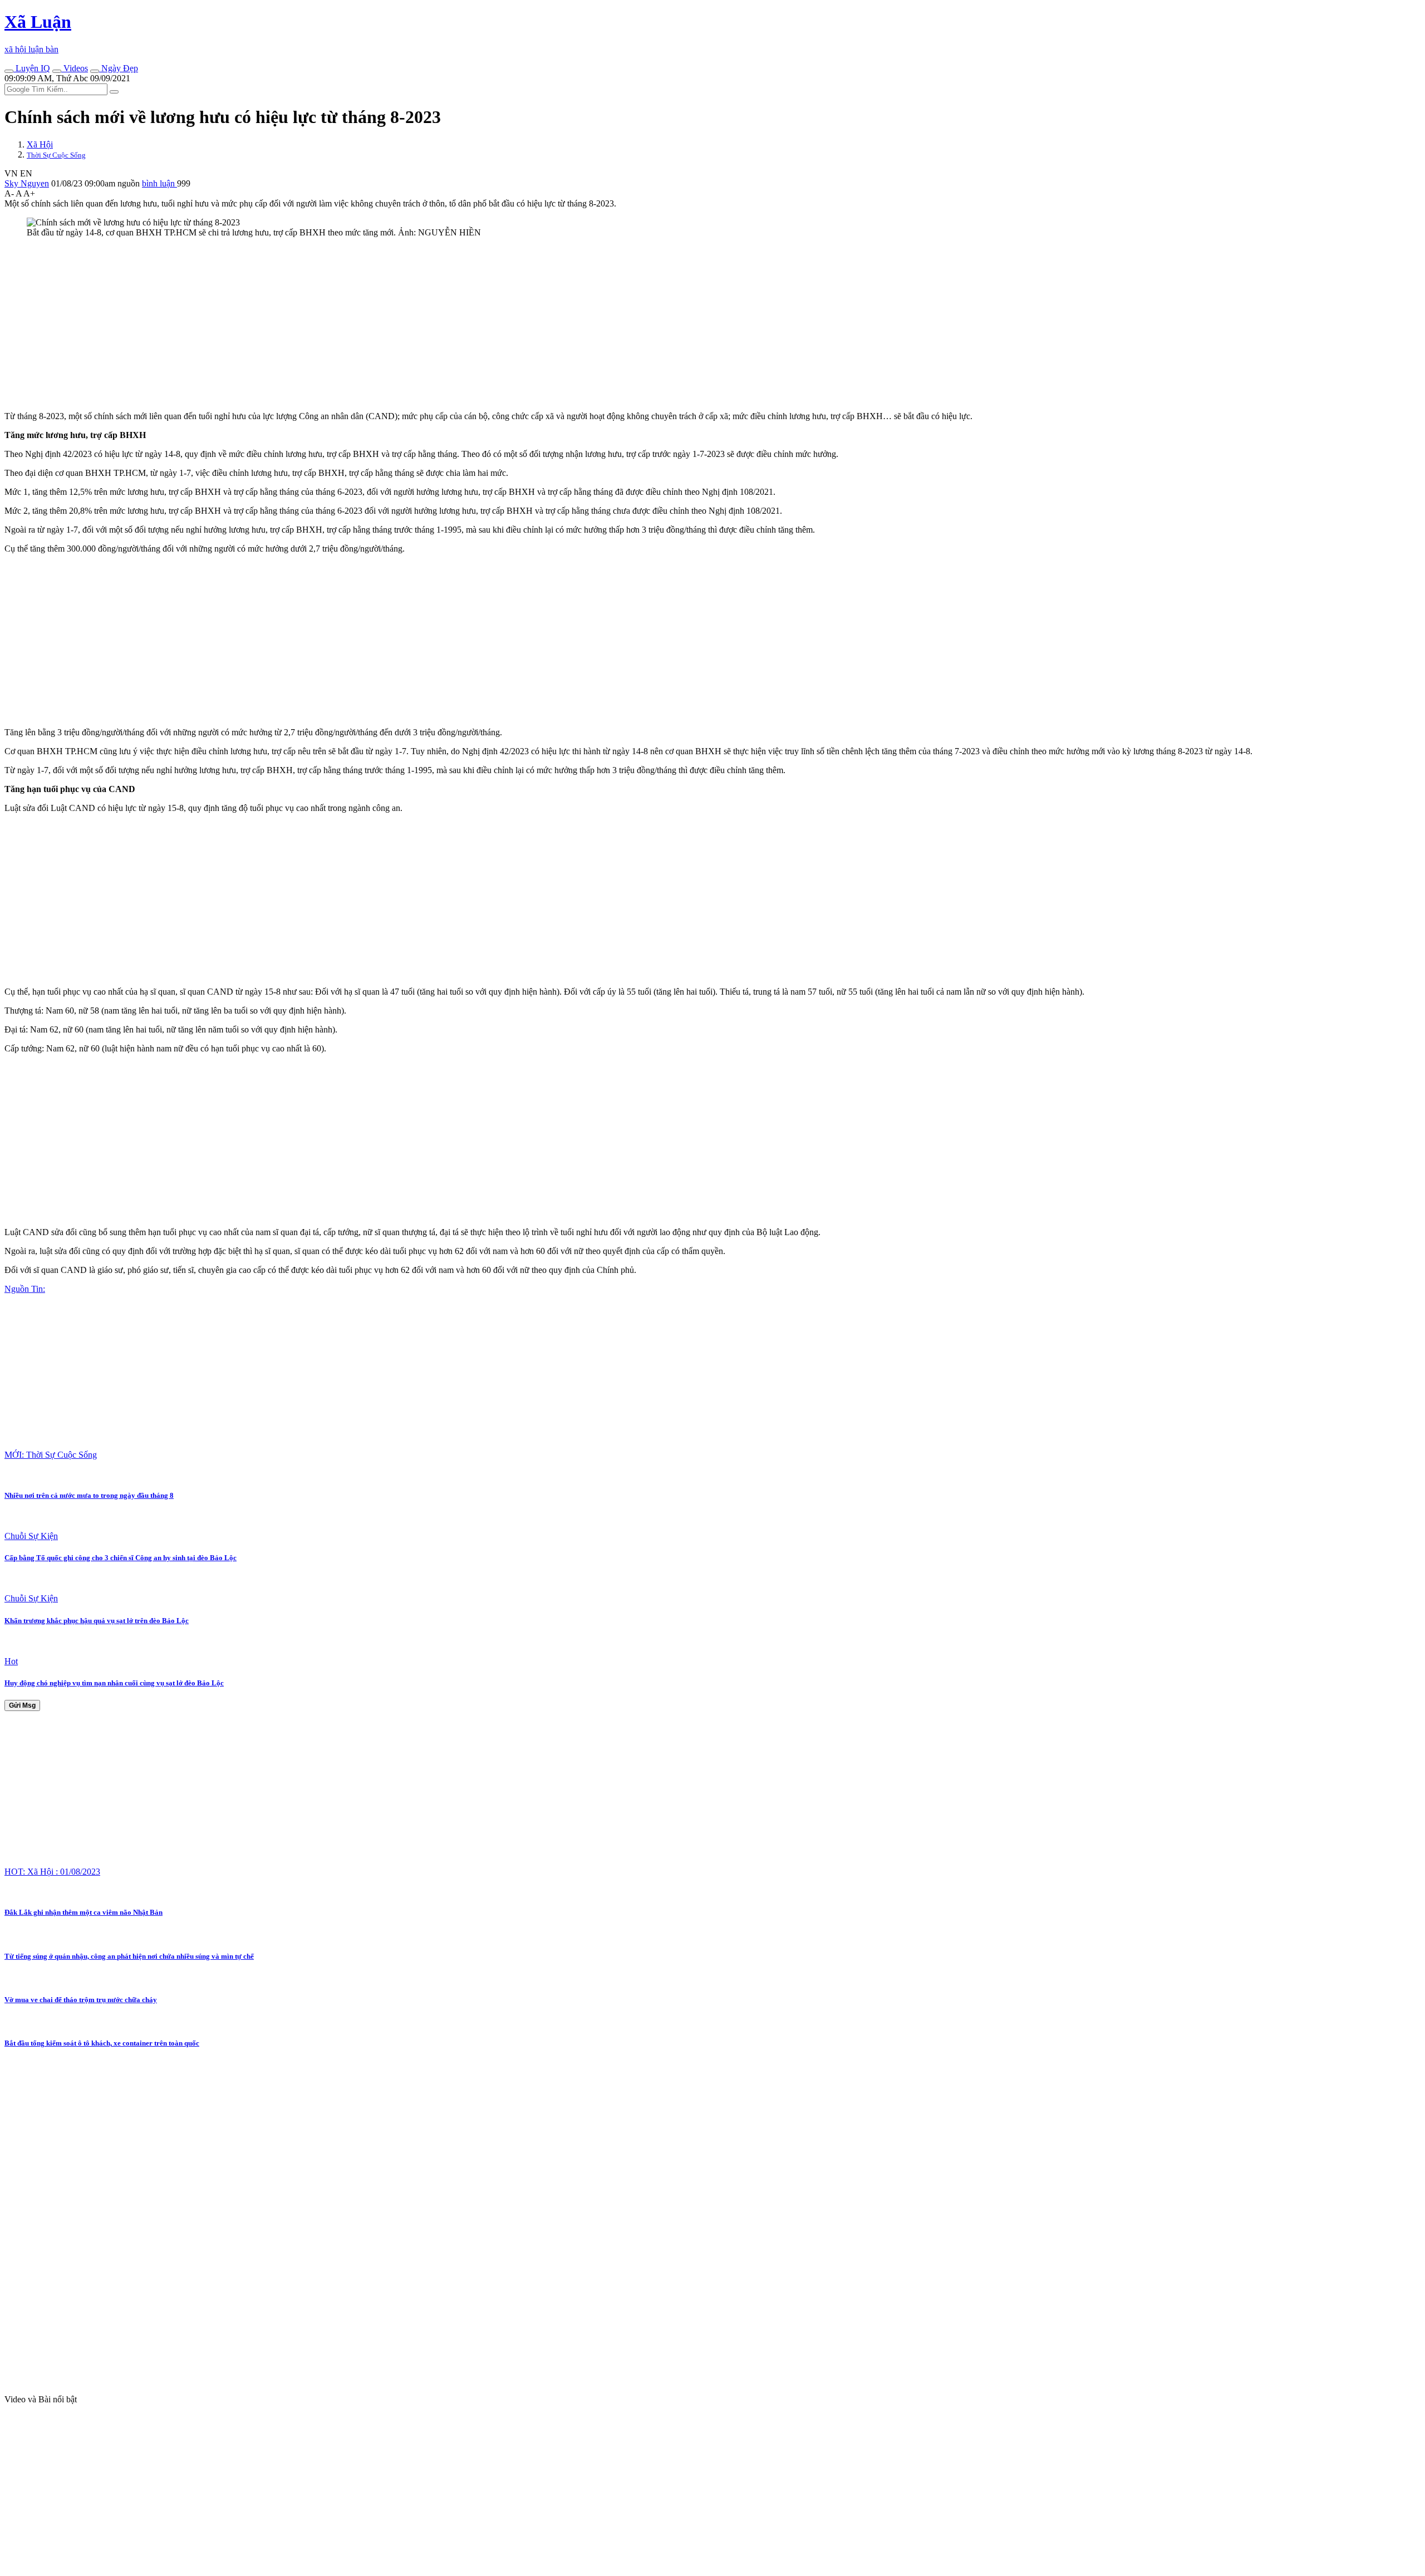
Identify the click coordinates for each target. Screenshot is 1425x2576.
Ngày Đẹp (119, 68)
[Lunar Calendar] (95, 71)
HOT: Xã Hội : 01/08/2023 (52, 1872)
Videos (75, 68)
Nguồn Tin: (25, 1289)
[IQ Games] (9, 71)
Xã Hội (40, 144)
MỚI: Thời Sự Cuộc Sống (51, 1455)
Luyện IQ (32, 68)
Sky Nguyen (27, 183)
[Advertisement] (338, 325)
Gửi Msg (22, 1705)
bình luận (159, 183)
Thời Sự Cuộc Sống (56, 155)
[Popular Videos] (57, 71)
